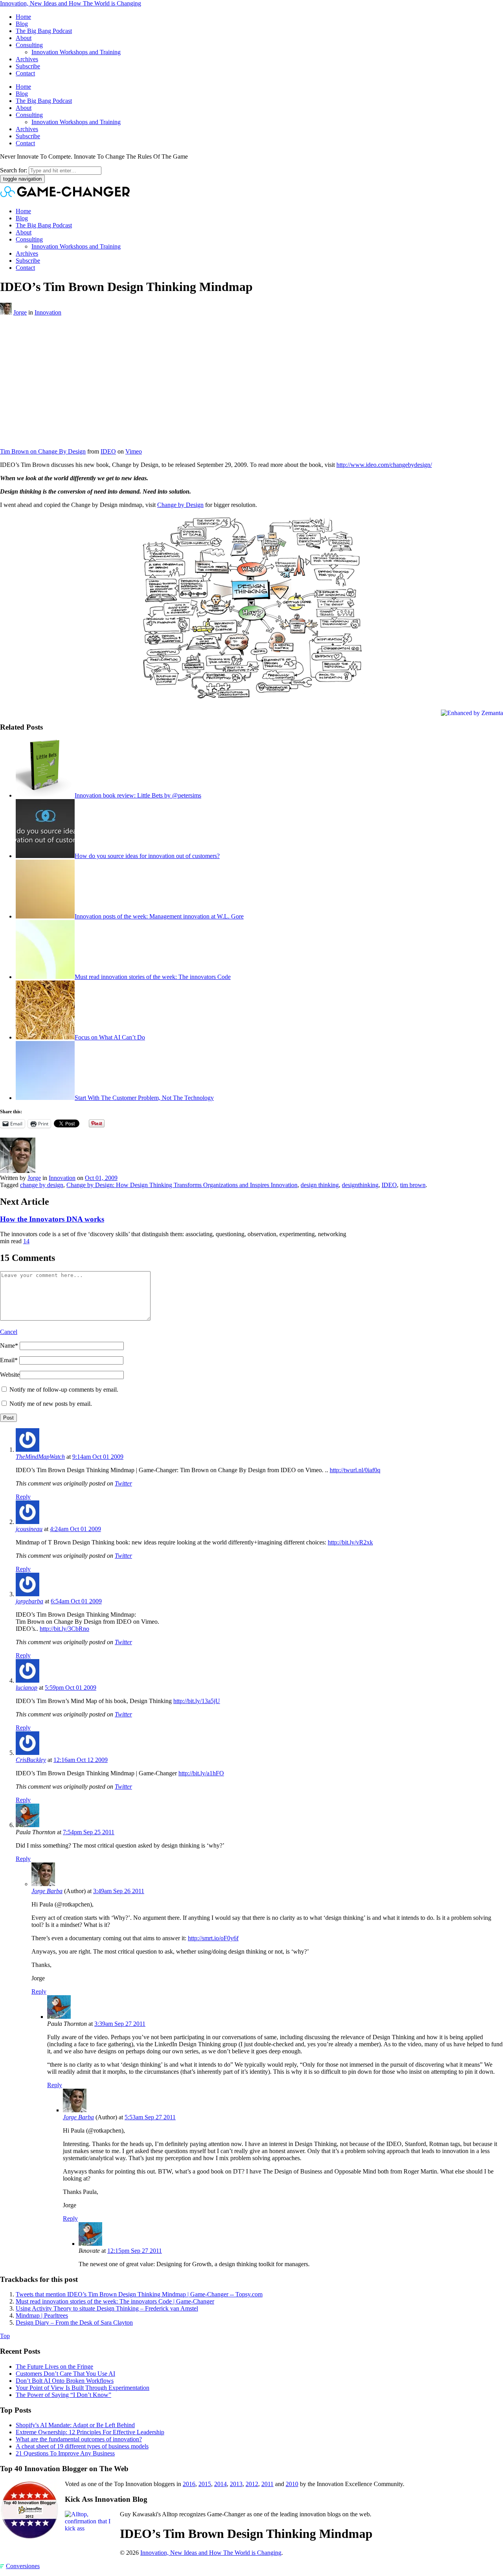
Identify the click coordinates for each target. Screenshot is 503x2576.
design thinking (320, 1185)
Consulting (29, 45)
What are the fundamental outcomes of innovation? (79, 2439)
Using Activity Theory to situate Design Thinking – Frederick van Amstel (107, 2308)
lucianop (27, 1688)
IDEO (108, 451)
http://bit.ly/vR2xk (350, 1542)
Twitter (123, 1483)
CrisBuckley (31, 1760)
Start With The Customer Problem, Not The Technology (144, 1098)
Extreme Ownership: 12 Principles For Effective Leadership (90, 2432)
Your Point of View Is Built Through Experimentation (83, 2388)
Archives (27, 59)
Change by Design (180, 505)
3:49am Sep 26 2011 (119, 1891)
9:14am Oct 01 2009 (98, 1457)
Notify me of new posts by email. (51, 1404)
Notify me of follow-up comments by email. (64, 1390)
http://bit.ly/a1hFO (201, 1773)
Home (23, 17)
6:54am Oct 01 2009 (76, 1601)
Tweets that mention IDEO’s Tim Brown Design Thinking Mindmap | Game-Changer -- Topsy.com (139, 2294)
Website (10, 1375)
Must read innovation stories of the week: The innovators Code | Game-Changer (115, 2301)
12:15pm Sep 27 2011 (135, 2251)
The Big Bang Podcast (44, 31)
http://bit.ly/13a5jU (197, 1701)
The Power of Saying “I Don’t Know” (63, 2395)
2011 (267, 2484)
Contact (25, 73)
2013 (236, 2484)
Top (5, 2336)
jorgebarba (29, 1601)
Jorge (20, 312)
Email (9, 1360)
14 (26, 1241)
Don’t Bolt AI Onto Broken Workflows (65, 2381)
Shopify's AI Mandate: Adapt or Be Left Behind (75, 2425)
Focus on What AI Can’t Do (110, 1037)
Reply (23, 1497)
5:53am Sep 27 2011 (150, 2117)
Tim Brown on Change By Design (43, 451)
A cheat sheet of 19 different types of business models (82, 2446)
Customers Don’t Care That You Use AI (65, 2374)
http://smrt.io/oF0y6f (213, 1938)
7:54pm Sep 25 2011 (89, 1832)
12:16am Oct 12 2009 (81, 1760)
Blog (22, 24)
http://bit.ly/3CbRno (64, 1629)
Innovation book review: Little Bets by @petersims (138, 795)
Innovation (48, 312)
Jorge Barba (47, 1891)
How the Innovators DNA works (52, 1219)
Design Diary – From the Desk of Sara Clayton (74, 2323)
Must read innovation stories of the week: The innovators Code (153, 977)
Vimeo (134, 451)
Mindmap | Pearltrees (42, 2315)
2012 (252, 2484)
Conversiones (23, 2566)
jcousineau (29, 1529)
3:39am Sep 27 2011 (120, 2024)
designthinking (360, 1185)
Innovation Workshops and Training (76, 52)
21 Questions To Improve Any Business (65, 2453)
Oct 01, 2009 (101, 1178)
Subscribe (28, 66)
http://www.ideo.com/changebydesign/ (384, 465)
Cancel (9, 1332)
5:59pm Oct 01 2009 (71, 1688)
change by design (42, 1185)
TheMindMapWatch (40, 1457)
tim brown (413, 1185)
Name (9, 1346)
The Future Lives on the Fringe (54, 2367)
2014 (220, 2484)
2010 (292, 2484)
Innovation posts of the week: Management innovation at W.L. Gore (159, 916)
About (24, 38)
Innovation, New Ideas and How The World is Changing (71, 3)
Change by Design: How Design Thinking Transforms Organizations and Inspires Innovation (182, 1185)
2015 (205, 2484)
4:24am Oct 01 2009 (75, 1529)
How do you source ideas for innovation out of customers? (147, 856)
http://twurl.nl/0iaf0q (355, 1470)
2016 (189, 2484)
